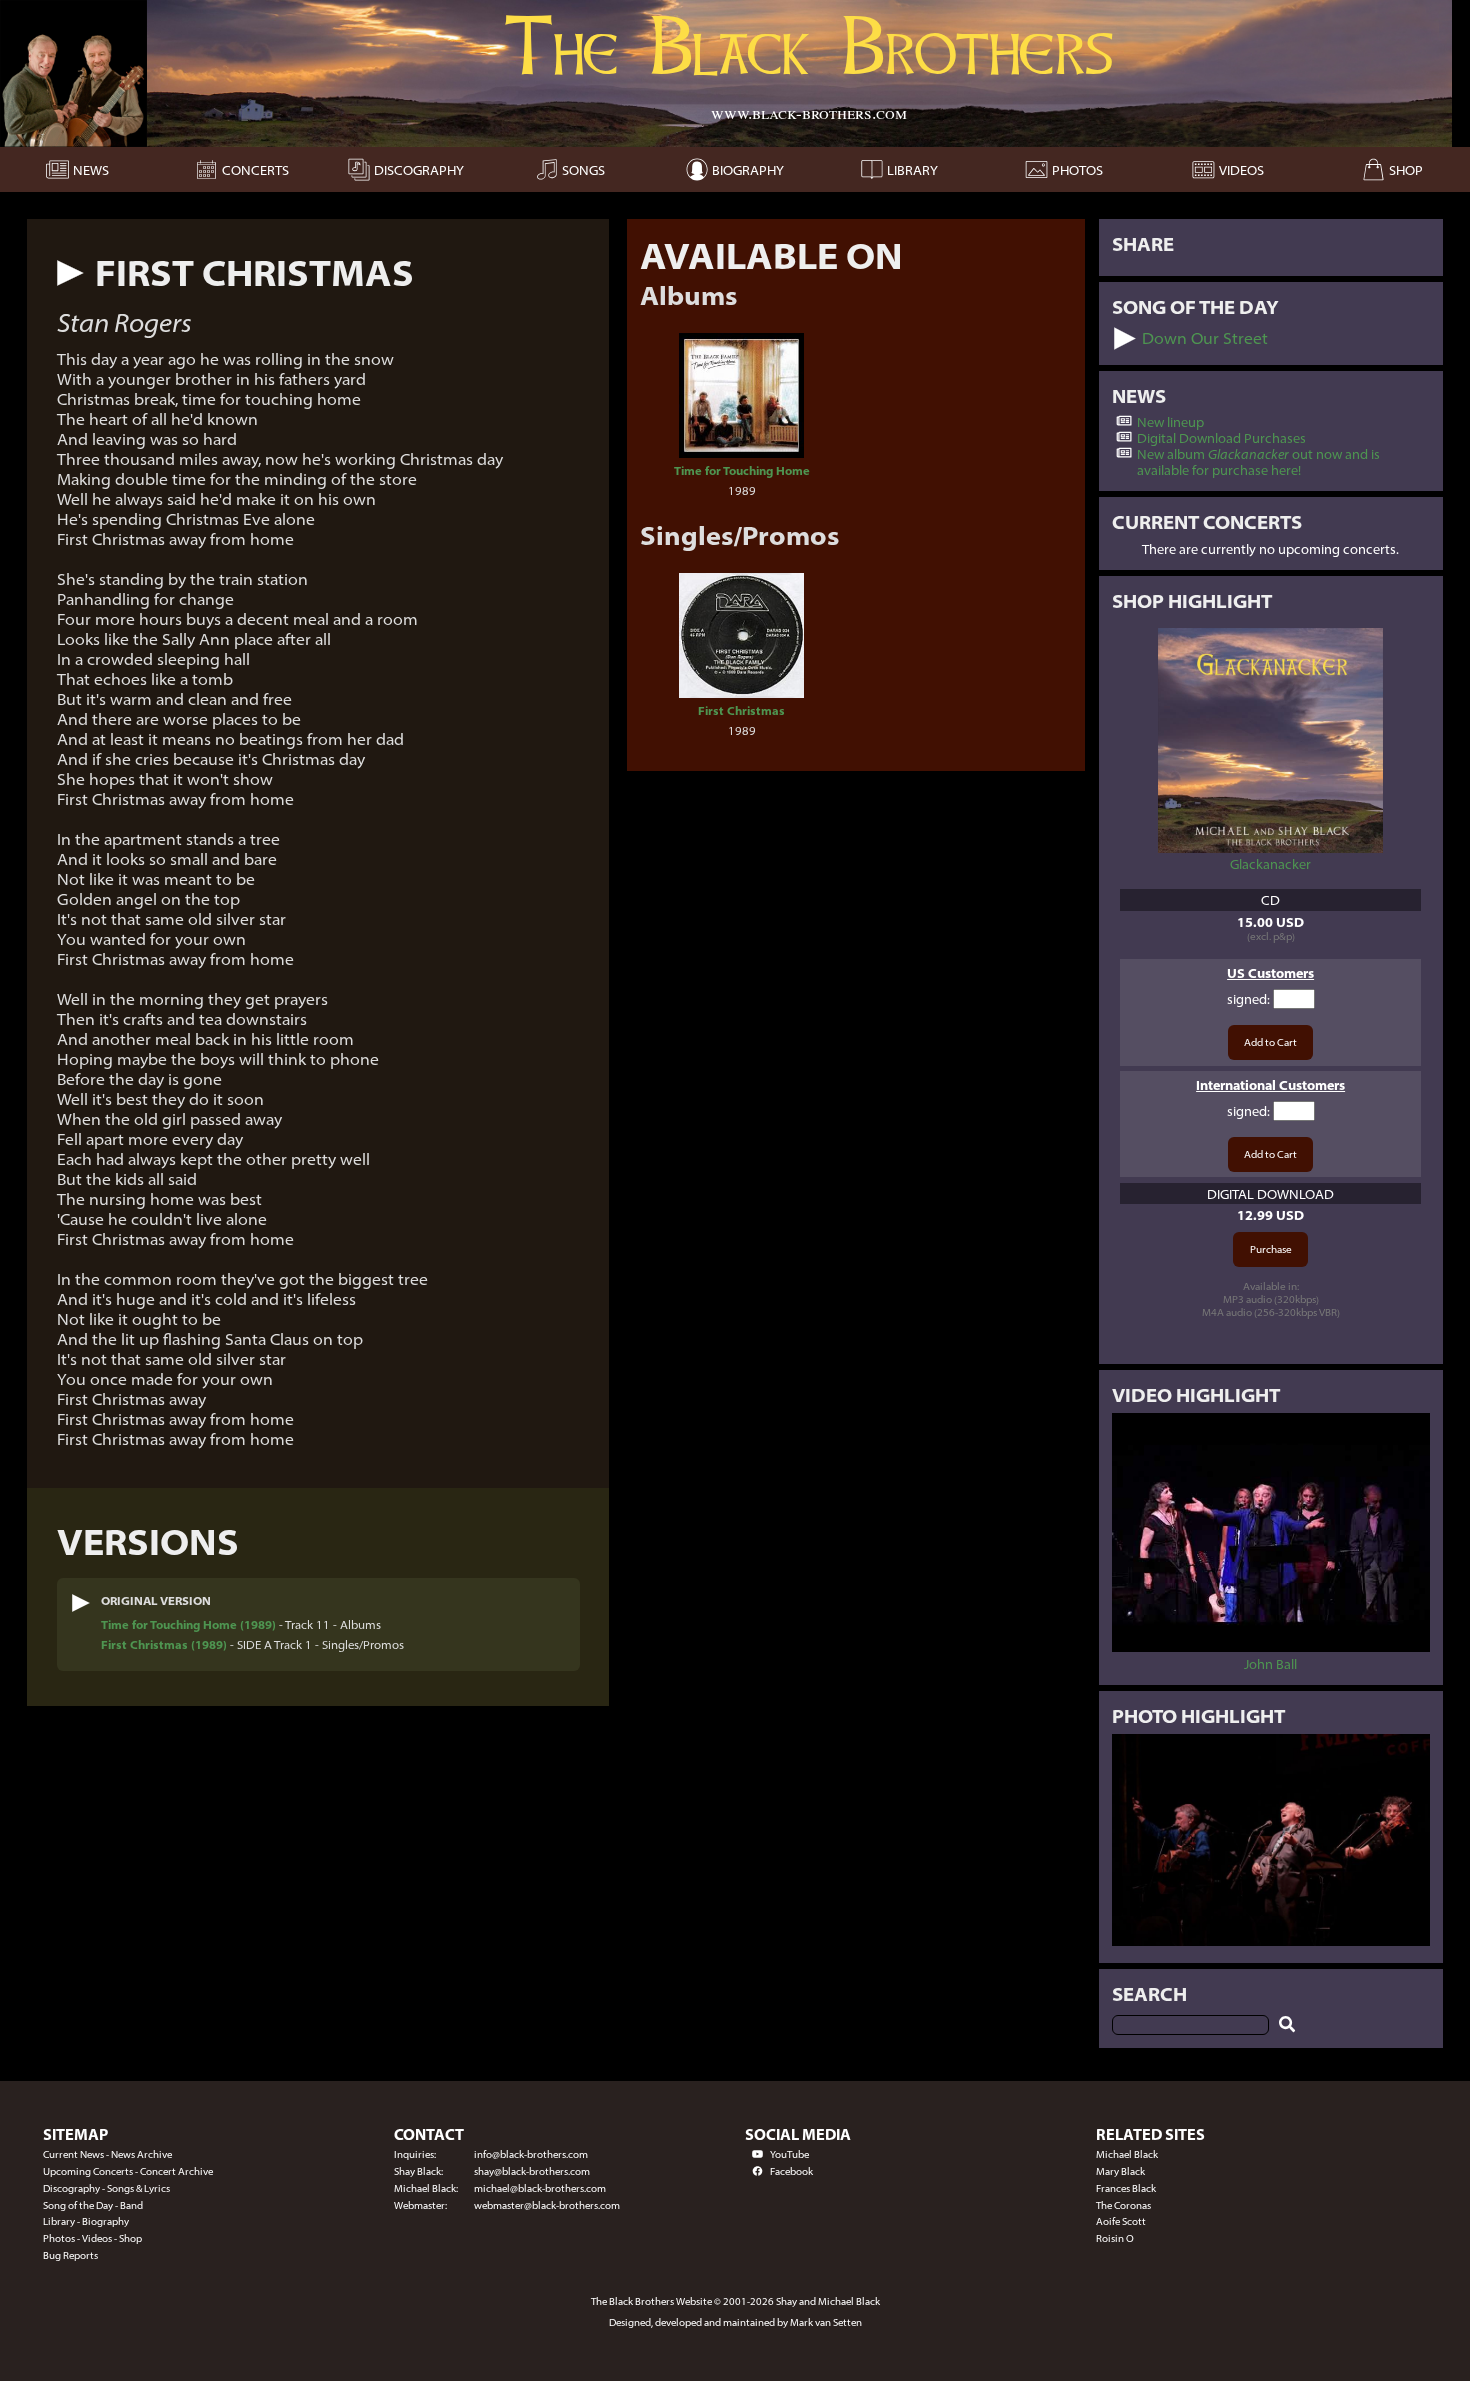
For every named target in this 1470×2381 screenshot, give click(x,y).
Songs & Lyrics (138, 2188)
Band (131, 2205)
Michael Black (1127, 2154)
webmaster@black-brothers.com (547, 2205)
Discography (71, 2188)
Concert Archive (176, 2171)
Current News (73, 2154)
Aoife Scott (1121, 2221)
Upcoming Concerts (88, 2171)
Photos (59, 2238)
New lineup (1170, 422)
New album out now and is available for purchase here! (1258, 462)
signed (1247, 999)
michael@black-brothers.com (540, 2188)
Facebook (791, 2171)
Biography (105, 2221)
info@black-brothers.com (531, 2154)
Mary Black (1120, 2171)
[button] (70, 273)
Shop (130, 2238)
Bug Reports (70, 2255)
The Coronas (1123, 2205)
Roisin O (1115, 2238)
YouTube (789, 2154)
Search (1149, 1994)
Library (59, 2221)
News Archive (141, 2154)
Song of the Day (78, 2205)
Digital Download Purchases (1221, 438)
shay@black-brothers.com (532, 2171)
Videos (97, 2238)
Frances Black (1126, 2188)
